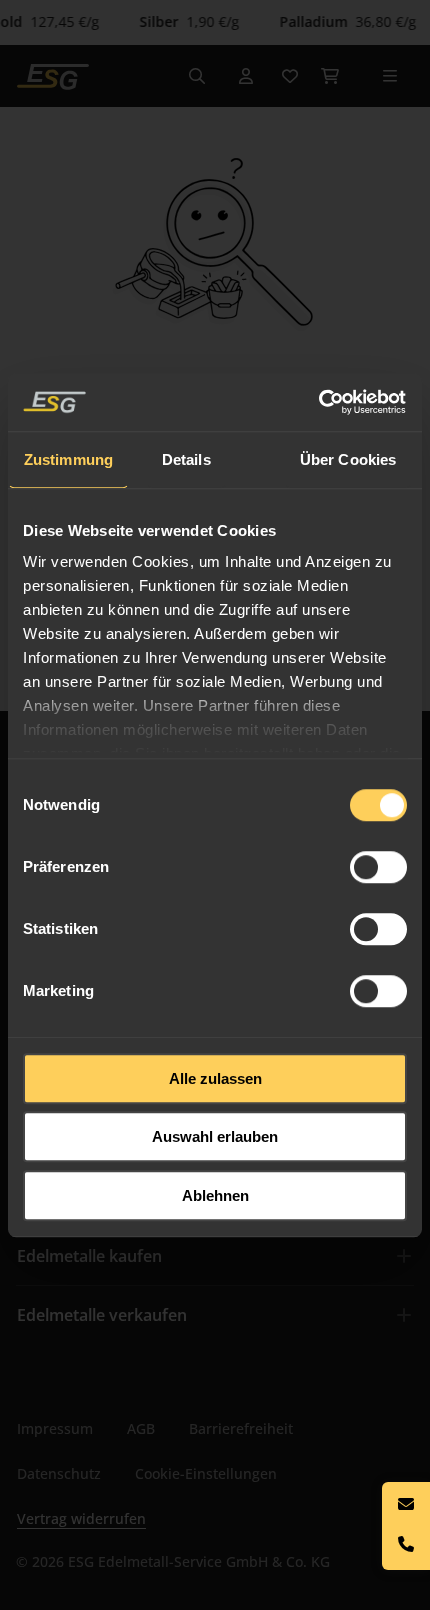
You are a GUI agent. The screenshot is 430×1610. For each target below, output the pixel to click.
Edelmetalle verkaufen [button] (102, 1315)
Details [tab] (186, 459)
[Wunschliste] (290, 76)
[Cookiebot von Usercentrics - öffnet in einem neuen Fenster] (319, 402)
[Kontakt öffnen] (406, 1526)
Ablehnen (215, 1195)
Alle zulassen (215, 1078)
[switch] (378, 867)
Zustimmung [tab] (68, 459)
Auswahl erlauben (215, 1136)
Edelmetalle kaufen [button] (89, 1256)
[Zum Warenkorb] (330, 76)
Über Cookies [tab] (348, 459)
